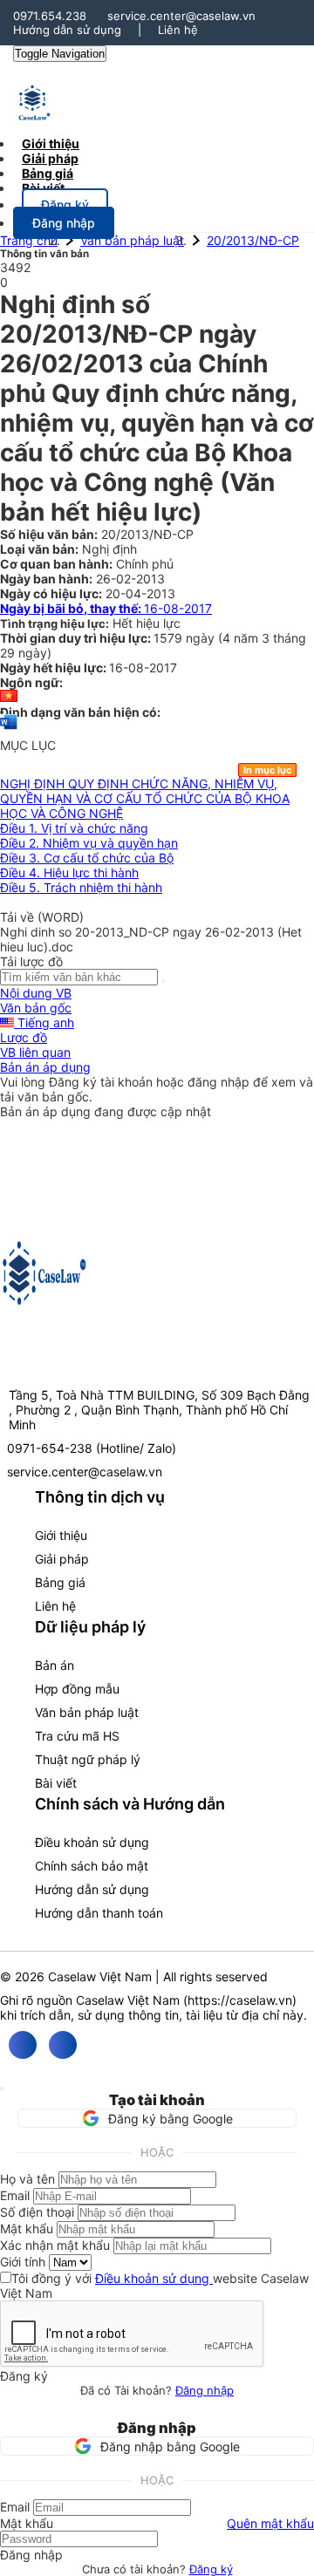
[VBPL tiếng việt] (9, 697)
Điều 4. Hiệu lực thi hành (69, 872)
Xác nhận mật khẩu (55, 2245)
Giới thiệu (61, 1535)
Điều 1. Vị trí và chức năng (74, 828)
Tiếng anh (44, 1022)
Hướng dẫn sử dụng (67, 30)
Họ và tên (27, 2179)
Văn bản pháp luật (132, 240)
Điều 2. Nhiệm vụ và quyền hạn (89, 843)
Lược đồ (24, 1037)
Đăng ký (211, 2569)
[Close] (2, 2089)
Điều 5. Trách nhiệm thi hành (81, 887)
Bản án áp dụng (45, 1067)
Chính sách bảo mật (92, 1866)
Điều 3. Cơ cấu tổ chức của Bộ (87, 858)
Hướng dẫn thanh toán (99, 1913)
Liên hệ (178, 30)
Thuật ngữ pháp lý (88, 1759)
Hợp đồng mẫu (77, 1689)
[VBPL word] (9, 730)
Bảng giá (60, 1582)
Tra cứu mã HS (77, 1736)
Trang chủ (29, 240)
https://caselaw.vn (240, 2000)
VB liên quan (35, 1052)
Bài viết (43, 188)
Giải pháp (62, 1559)
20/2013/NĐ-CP (253, 240)
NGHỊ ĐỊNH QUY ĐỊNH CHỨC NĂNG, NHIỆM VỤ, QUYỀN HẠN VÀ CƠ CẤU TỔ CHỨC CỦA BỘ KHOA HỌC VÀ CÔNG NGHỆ (145, 798)
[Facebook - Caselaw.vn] (23, 2045)
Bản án (55, 1665)
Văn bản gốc (36, 1008)
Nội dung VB (36, 993)
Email (15, 2195)
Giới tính (23, 2262)
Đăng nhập (205, 2390)
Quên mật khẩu (270, 2523)
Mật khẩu (27, 2228)
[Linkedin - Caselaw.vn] (63, 2045)
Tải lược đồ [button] (31, 961)
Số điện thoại (37, 2212)
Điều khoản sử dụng (92, 1842)
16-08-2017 (106, 608)
